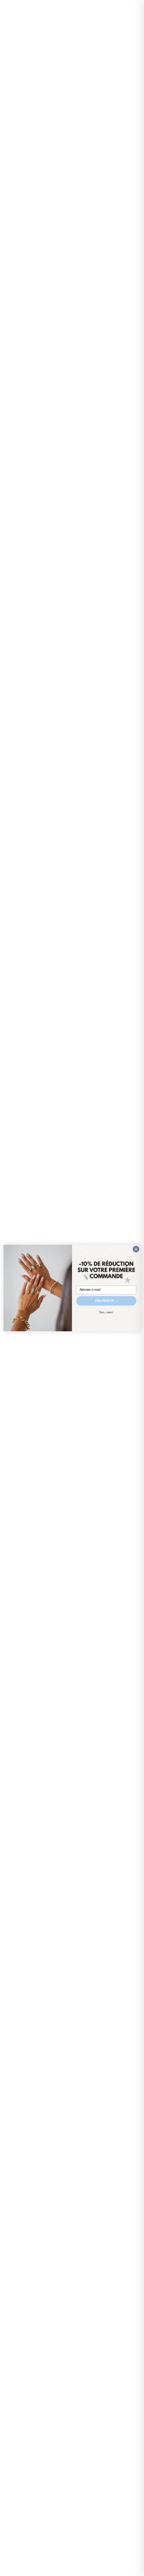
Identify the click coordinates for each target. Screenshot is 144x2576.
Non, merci (106, 1312)
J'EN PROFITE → (106, 1301)
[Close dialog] (136, 1249)
